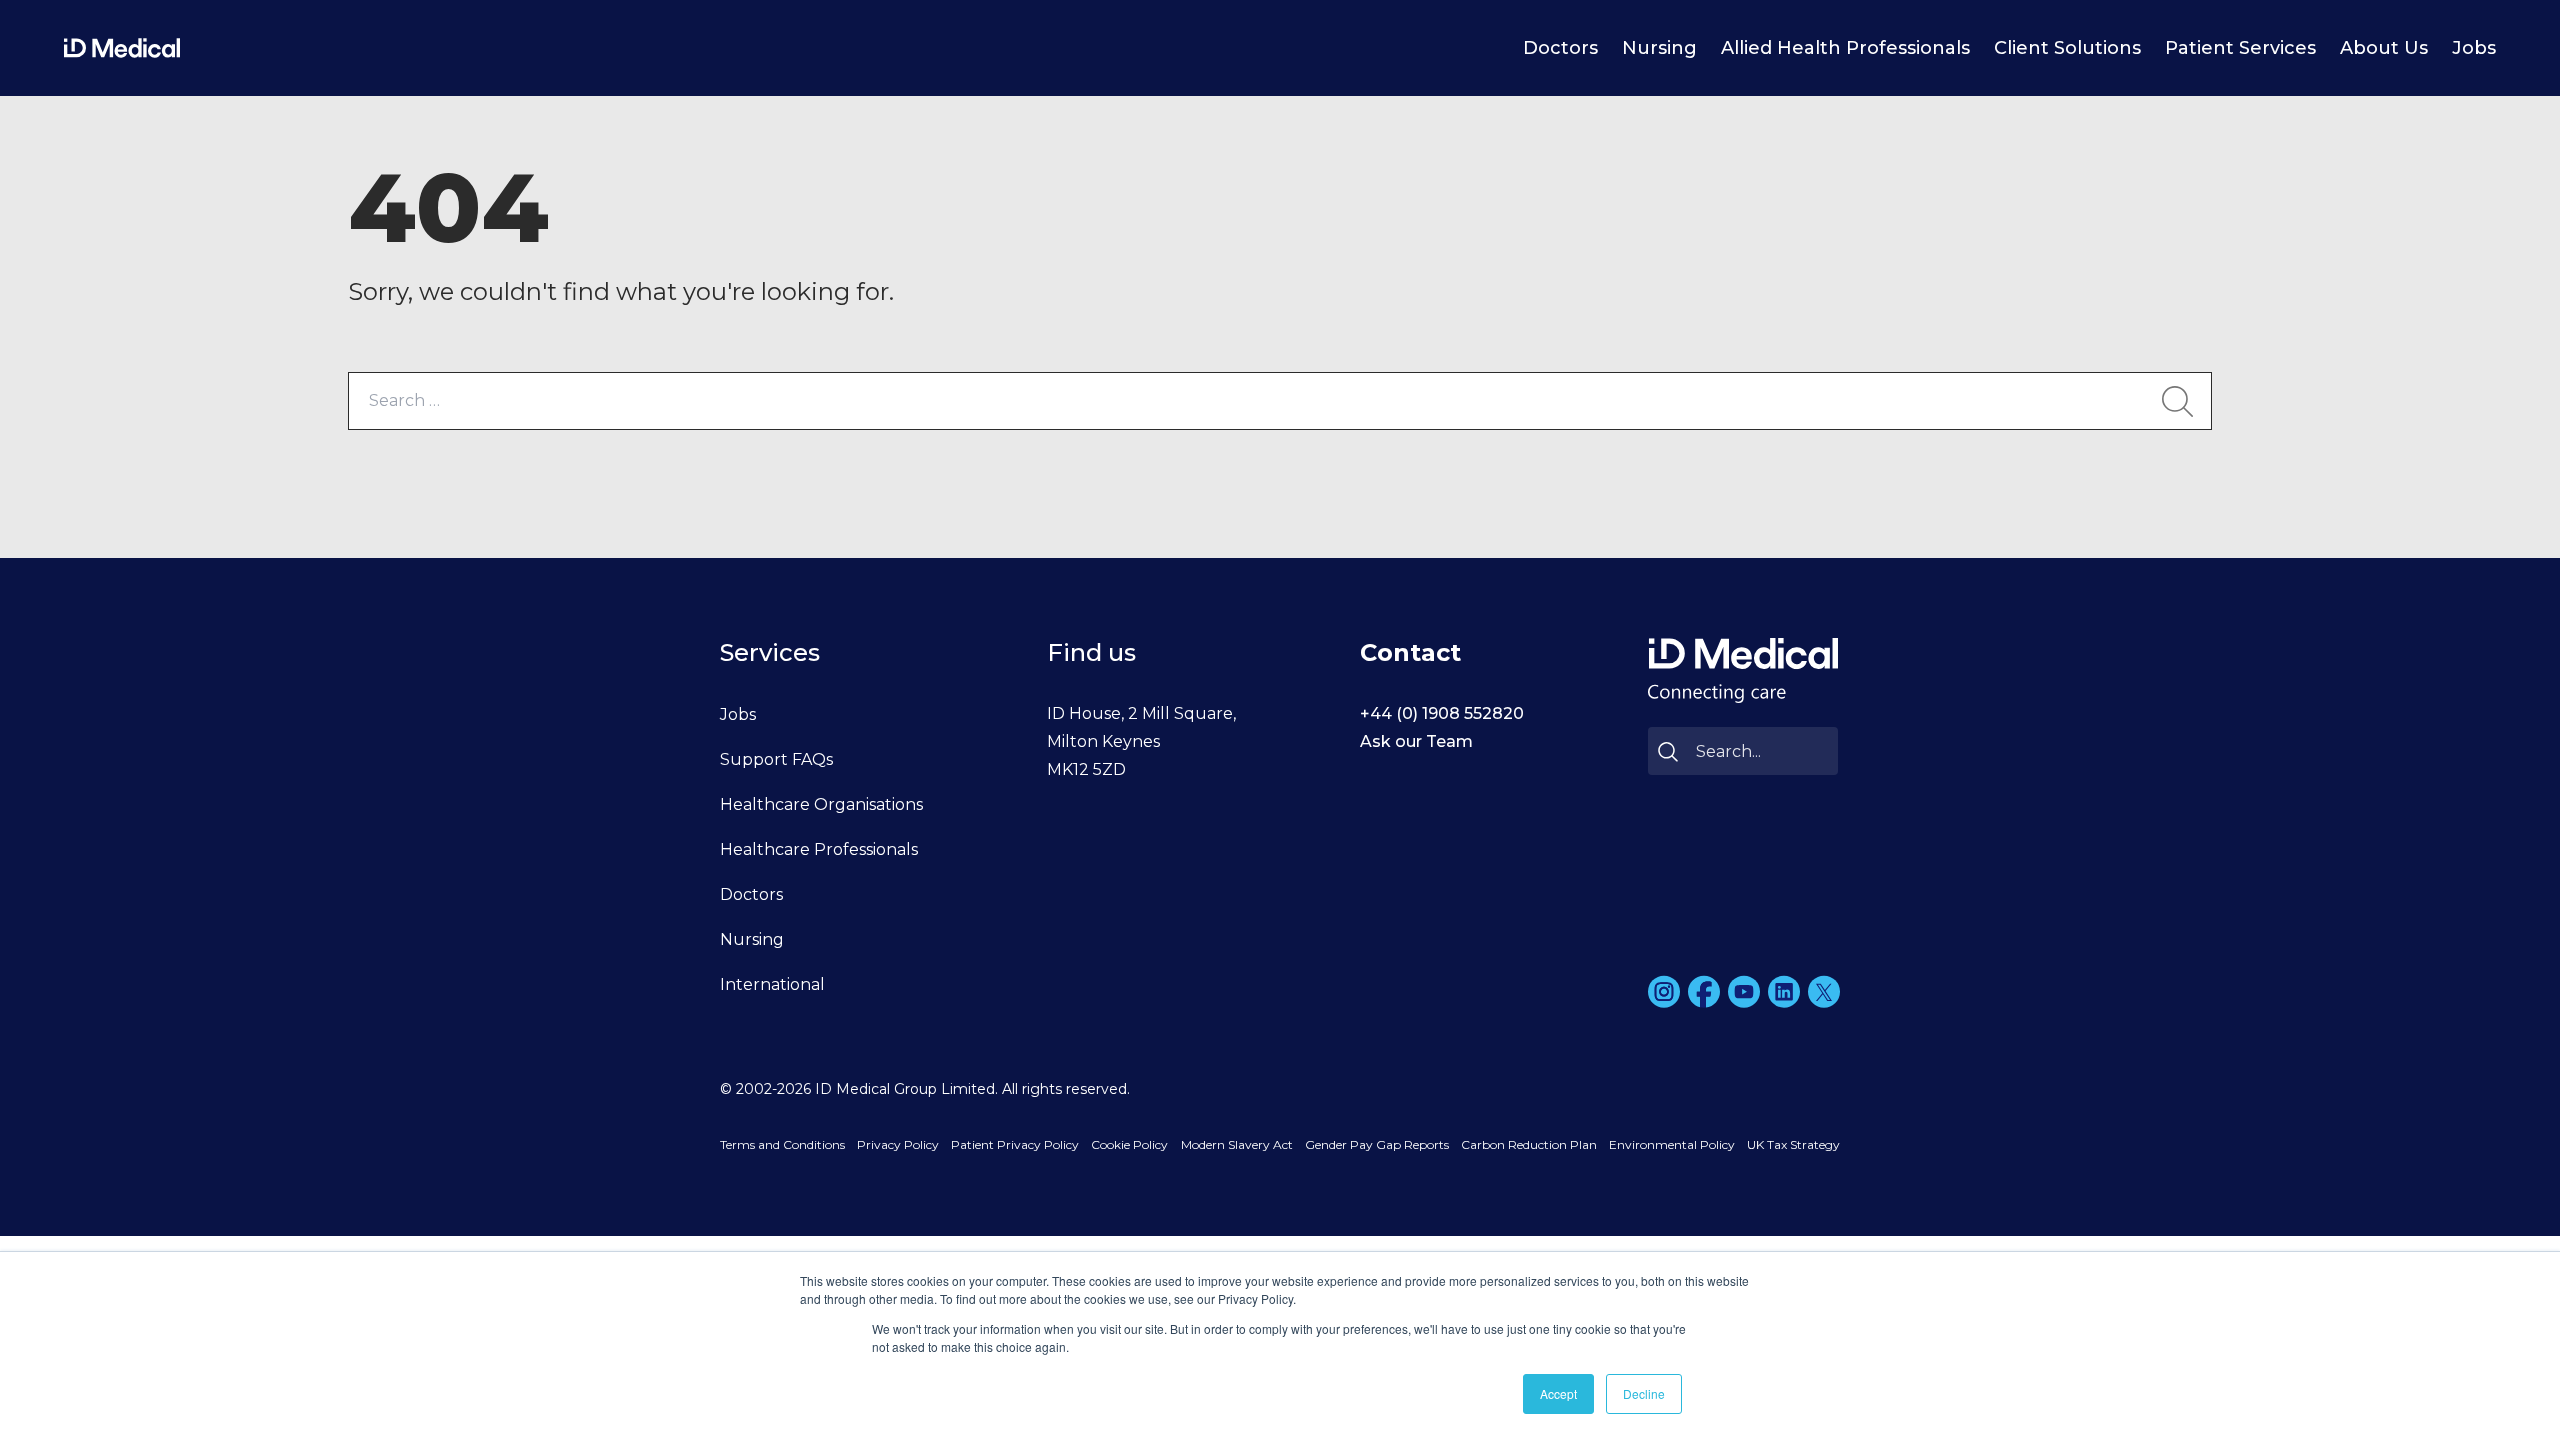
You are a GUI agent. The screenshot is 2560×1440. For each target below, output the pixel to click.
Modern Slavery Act (1237, 1144)
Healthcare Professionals (819, 849)
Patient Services (2240, 48)
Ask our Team (1416, 741)
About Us (2384, 48)
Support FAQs (776, 759)
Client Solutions (2067, 48)
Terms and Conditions (782, 1144)
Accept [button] (1558, 1393)
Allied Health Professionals (1845, 48)
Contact (1410, 652)
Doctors (1560, 48)
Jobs (2474, 48)
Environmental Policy (1672, 1144)
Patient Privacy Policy (1015, 1144)
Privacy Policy (898, 1144)
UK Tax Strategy (1793, 1144)
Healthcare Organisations (821, 804)
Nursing (1659, 48)
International (772, 984)
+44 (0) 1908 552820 (1442, 713)
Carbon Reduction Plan (1529, 1144)
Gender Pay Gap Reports (1377, 1144)
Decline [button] (1644, 1393)
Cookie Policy (1129, 1144)
